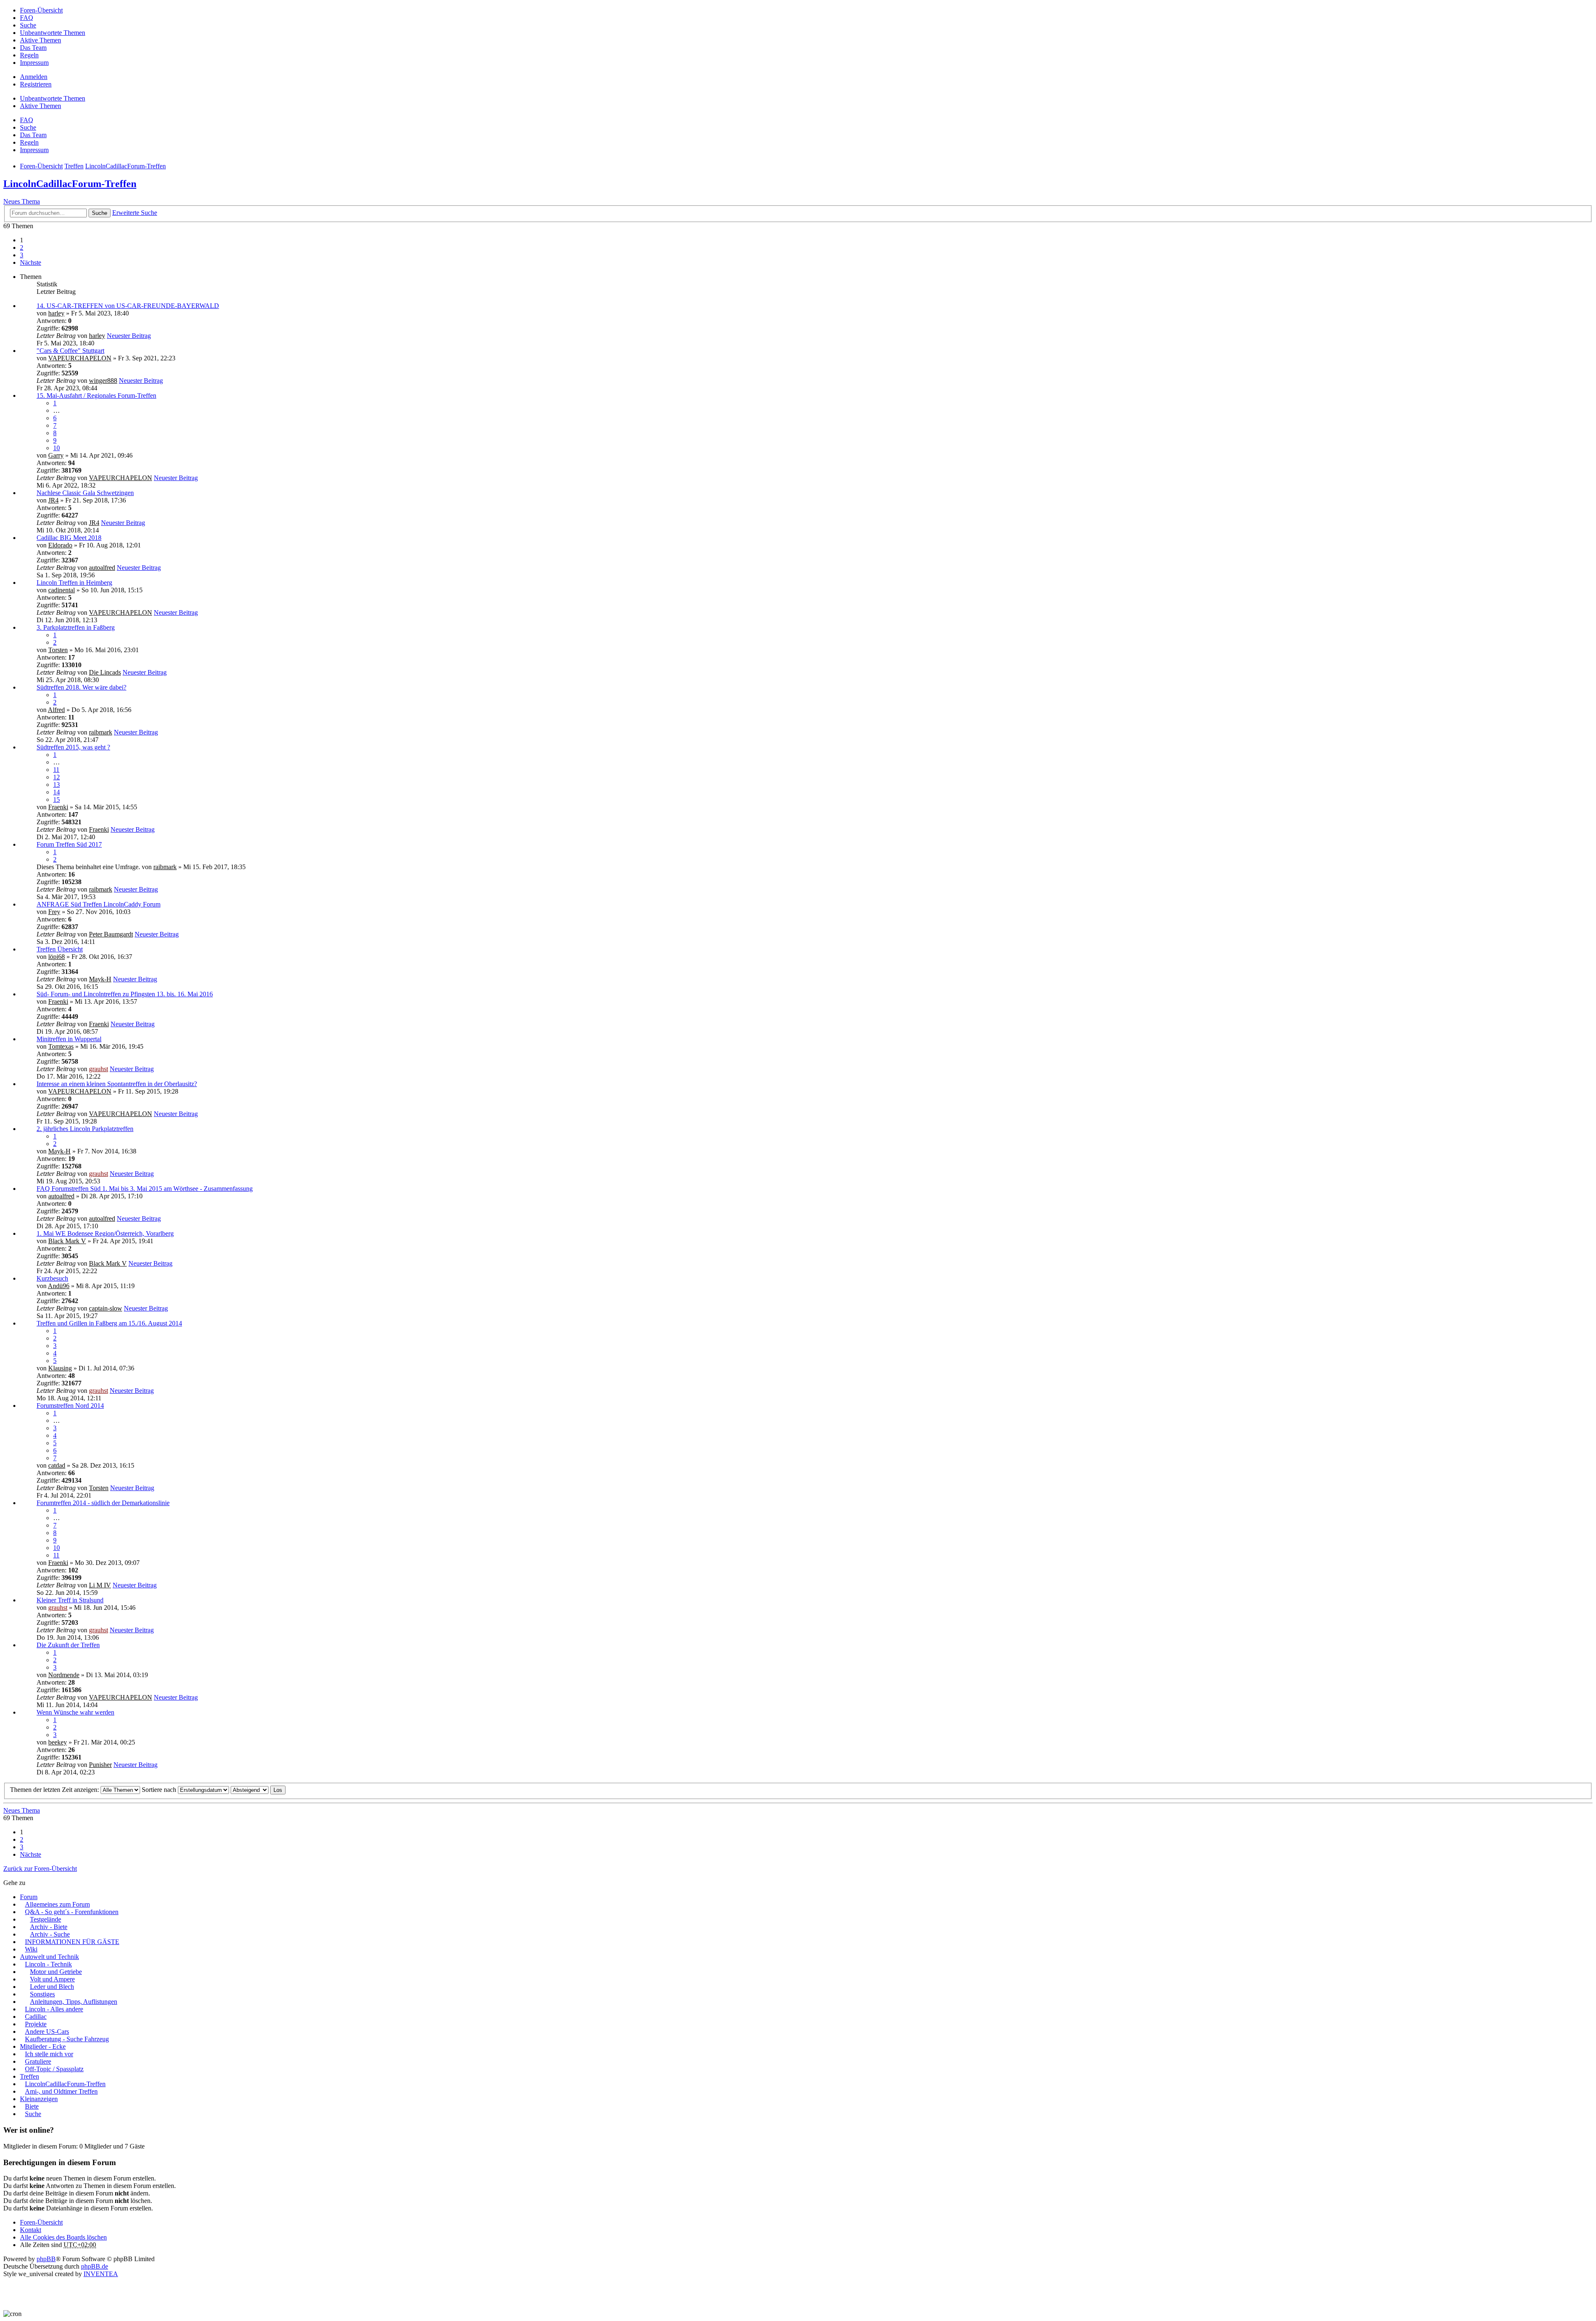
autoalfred (102, 568)
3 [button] (22, 255)
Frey (54, 912)
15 (57, 800)
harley (56, 313)
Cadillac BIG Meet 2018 (69, 538)
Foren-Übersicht (41, 2222)
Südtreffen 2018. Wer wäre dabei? (81, 687)
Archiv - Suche (50, 1934)
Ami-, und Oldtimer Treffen (61, 2091)
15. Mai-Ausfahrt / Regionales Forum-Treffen (96, 395)
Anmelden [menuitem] (34, 77)
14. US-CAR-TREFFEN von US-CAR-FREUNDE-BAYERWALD (128, 306)
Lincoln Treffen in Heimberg (74, 583)
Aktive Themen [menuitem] (41, 40)
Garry (56, 455)
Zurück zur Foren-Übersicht (40, 1869)
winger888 (103, 381)
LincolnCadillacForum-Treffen (70, 184)
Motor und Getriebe (56, 1972)
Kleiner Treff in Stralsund (70, 1600)
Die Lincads (105, 672)
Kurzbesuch (52, 1278)
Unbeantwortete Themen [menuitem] (53, 33)
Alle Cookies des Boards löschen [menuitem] (63, 2237)
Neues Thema (22, 201)
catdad (57, 1465)
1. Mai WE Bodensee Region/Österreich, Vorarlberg (105, 1233)
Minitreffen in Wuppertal (69, 1039)
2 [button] (22, 248)
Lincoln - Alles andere (54, 2009)
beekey (58, 1742)
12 (57, 777)
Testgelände (46, 1919)
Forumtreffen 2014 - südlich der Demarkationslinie (103, 1503)
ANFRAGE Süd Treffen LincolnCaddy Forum (99, 904)
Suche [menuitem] (28, 25)
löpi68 (57, 957)
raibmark (101, 732)
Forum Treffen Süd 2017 (69, 844)
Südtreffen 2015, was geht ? (73, 747)
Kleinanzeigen (39, 2099)
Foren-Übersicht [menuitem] (41, 10)
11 (56, 770)
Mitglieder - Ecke (43, 2046)
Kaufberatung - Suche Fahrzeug (67, 2039)
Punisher (100, 1765)
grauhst (99, 1069)
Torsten (58, 650)
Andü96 (59, 1286)
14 (57, 792)
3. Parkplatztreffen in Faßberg (76, 627)
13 (57, 785)
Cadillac (36, 2017)
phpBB (46, 2259)
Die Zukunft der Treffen (68, 1645)
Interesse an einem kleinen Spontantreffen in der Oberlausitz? (117, 1084)
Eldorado (60, 545)
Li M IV (100, 1585)
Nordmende (64, 1675)
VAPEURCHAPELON (80, 358)
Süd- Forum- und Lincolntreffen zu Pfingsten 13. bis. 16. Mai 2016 (125, 994)
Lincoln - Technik (48, 1964)
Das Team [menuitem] (33, 48)
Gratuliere (38, 2061)
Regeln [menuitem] (29, 55)
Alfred (56, 710)
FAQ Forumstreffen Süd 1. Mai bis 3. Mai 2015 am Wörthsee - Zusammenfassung (145, 1189)
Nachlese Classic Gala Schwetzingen (85, 493)
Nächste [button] (31, 262)
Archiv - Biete (49, 1927)
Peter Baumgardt (111, 934)
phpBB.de (95, 2266)
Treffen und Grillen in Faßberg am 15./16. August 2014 (109, 1323)
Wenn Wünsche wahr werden (75, 1712)
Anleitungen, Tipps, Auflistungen (74, 2002)
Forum (29, 1897)
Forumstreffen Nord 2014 (70, 1406)
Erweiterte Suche (135, 213)
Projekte (36, 2024)
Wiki (31, 1949)
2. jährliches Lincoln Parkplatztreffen (85, 1129)
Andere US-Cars (47, 2031)
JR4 (53, 500)
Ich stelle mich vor (49, 2054)
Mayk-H (100, 979)
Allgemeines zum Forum (57, 1904)
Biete (32, 2106)
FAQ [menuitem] (27, 18)
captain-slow (106, 1308)
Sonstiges (42, 1994)
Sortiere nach (160, 1790)
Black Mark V (67, 1241)
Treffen (30, 2076)
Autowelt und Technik (49, 1957)
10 (57, 448)
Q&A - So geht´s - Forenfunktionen (72, 1912)
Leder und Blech (52, 1987)
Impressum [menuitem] (34, 63)
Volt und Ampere (52, 1979)
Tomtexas (61, 1046)
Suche (100, 213)
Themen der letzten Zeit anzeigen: (55, 1790)
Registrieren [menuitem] (36, 84)
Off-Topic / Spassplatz (54, 2069)
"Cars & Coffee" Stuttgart (70, 351)
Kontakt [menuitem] (31, 2230)
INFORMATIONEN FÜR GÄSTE (72, 1942)
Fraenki (58, 807)
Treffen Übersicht (60, 949)
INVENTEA (101, 2274)
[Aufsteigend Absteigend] (250, 1790)
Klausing (60, 1368)
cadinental (62, 590)
